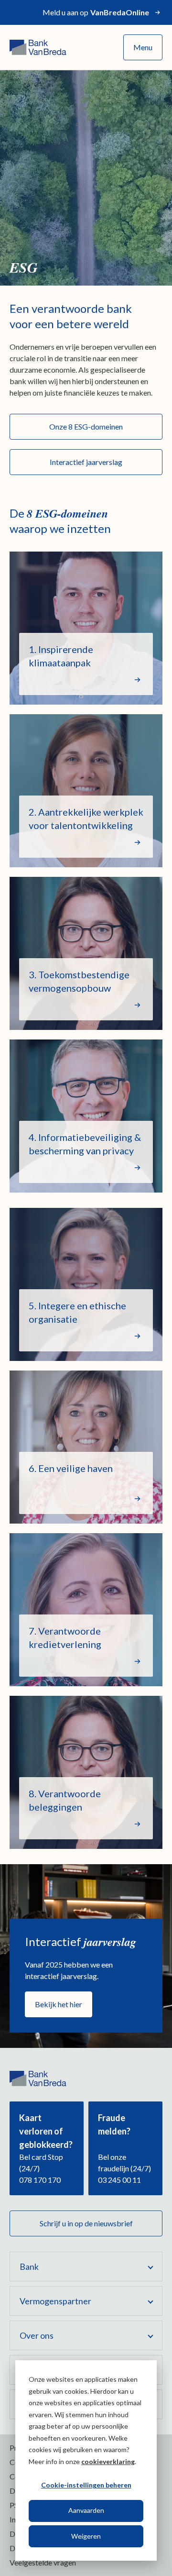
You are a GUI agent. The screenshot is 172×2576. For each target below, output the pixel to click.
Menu (143, 47)
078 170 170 (40, 2180)
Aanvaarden (86, 2510)
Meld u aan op (96, 12)
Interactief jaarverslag (86, 462)
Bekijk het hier (59, 2004)
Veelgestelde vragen (43, 2562)
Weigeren (86, 2536)
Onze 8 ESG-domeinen (86, 426)
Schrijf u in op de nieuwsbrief (86, 2223)
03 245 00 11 (119, 2180)
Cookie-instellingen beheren (86, 2485)
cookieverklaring (108, 2461)
